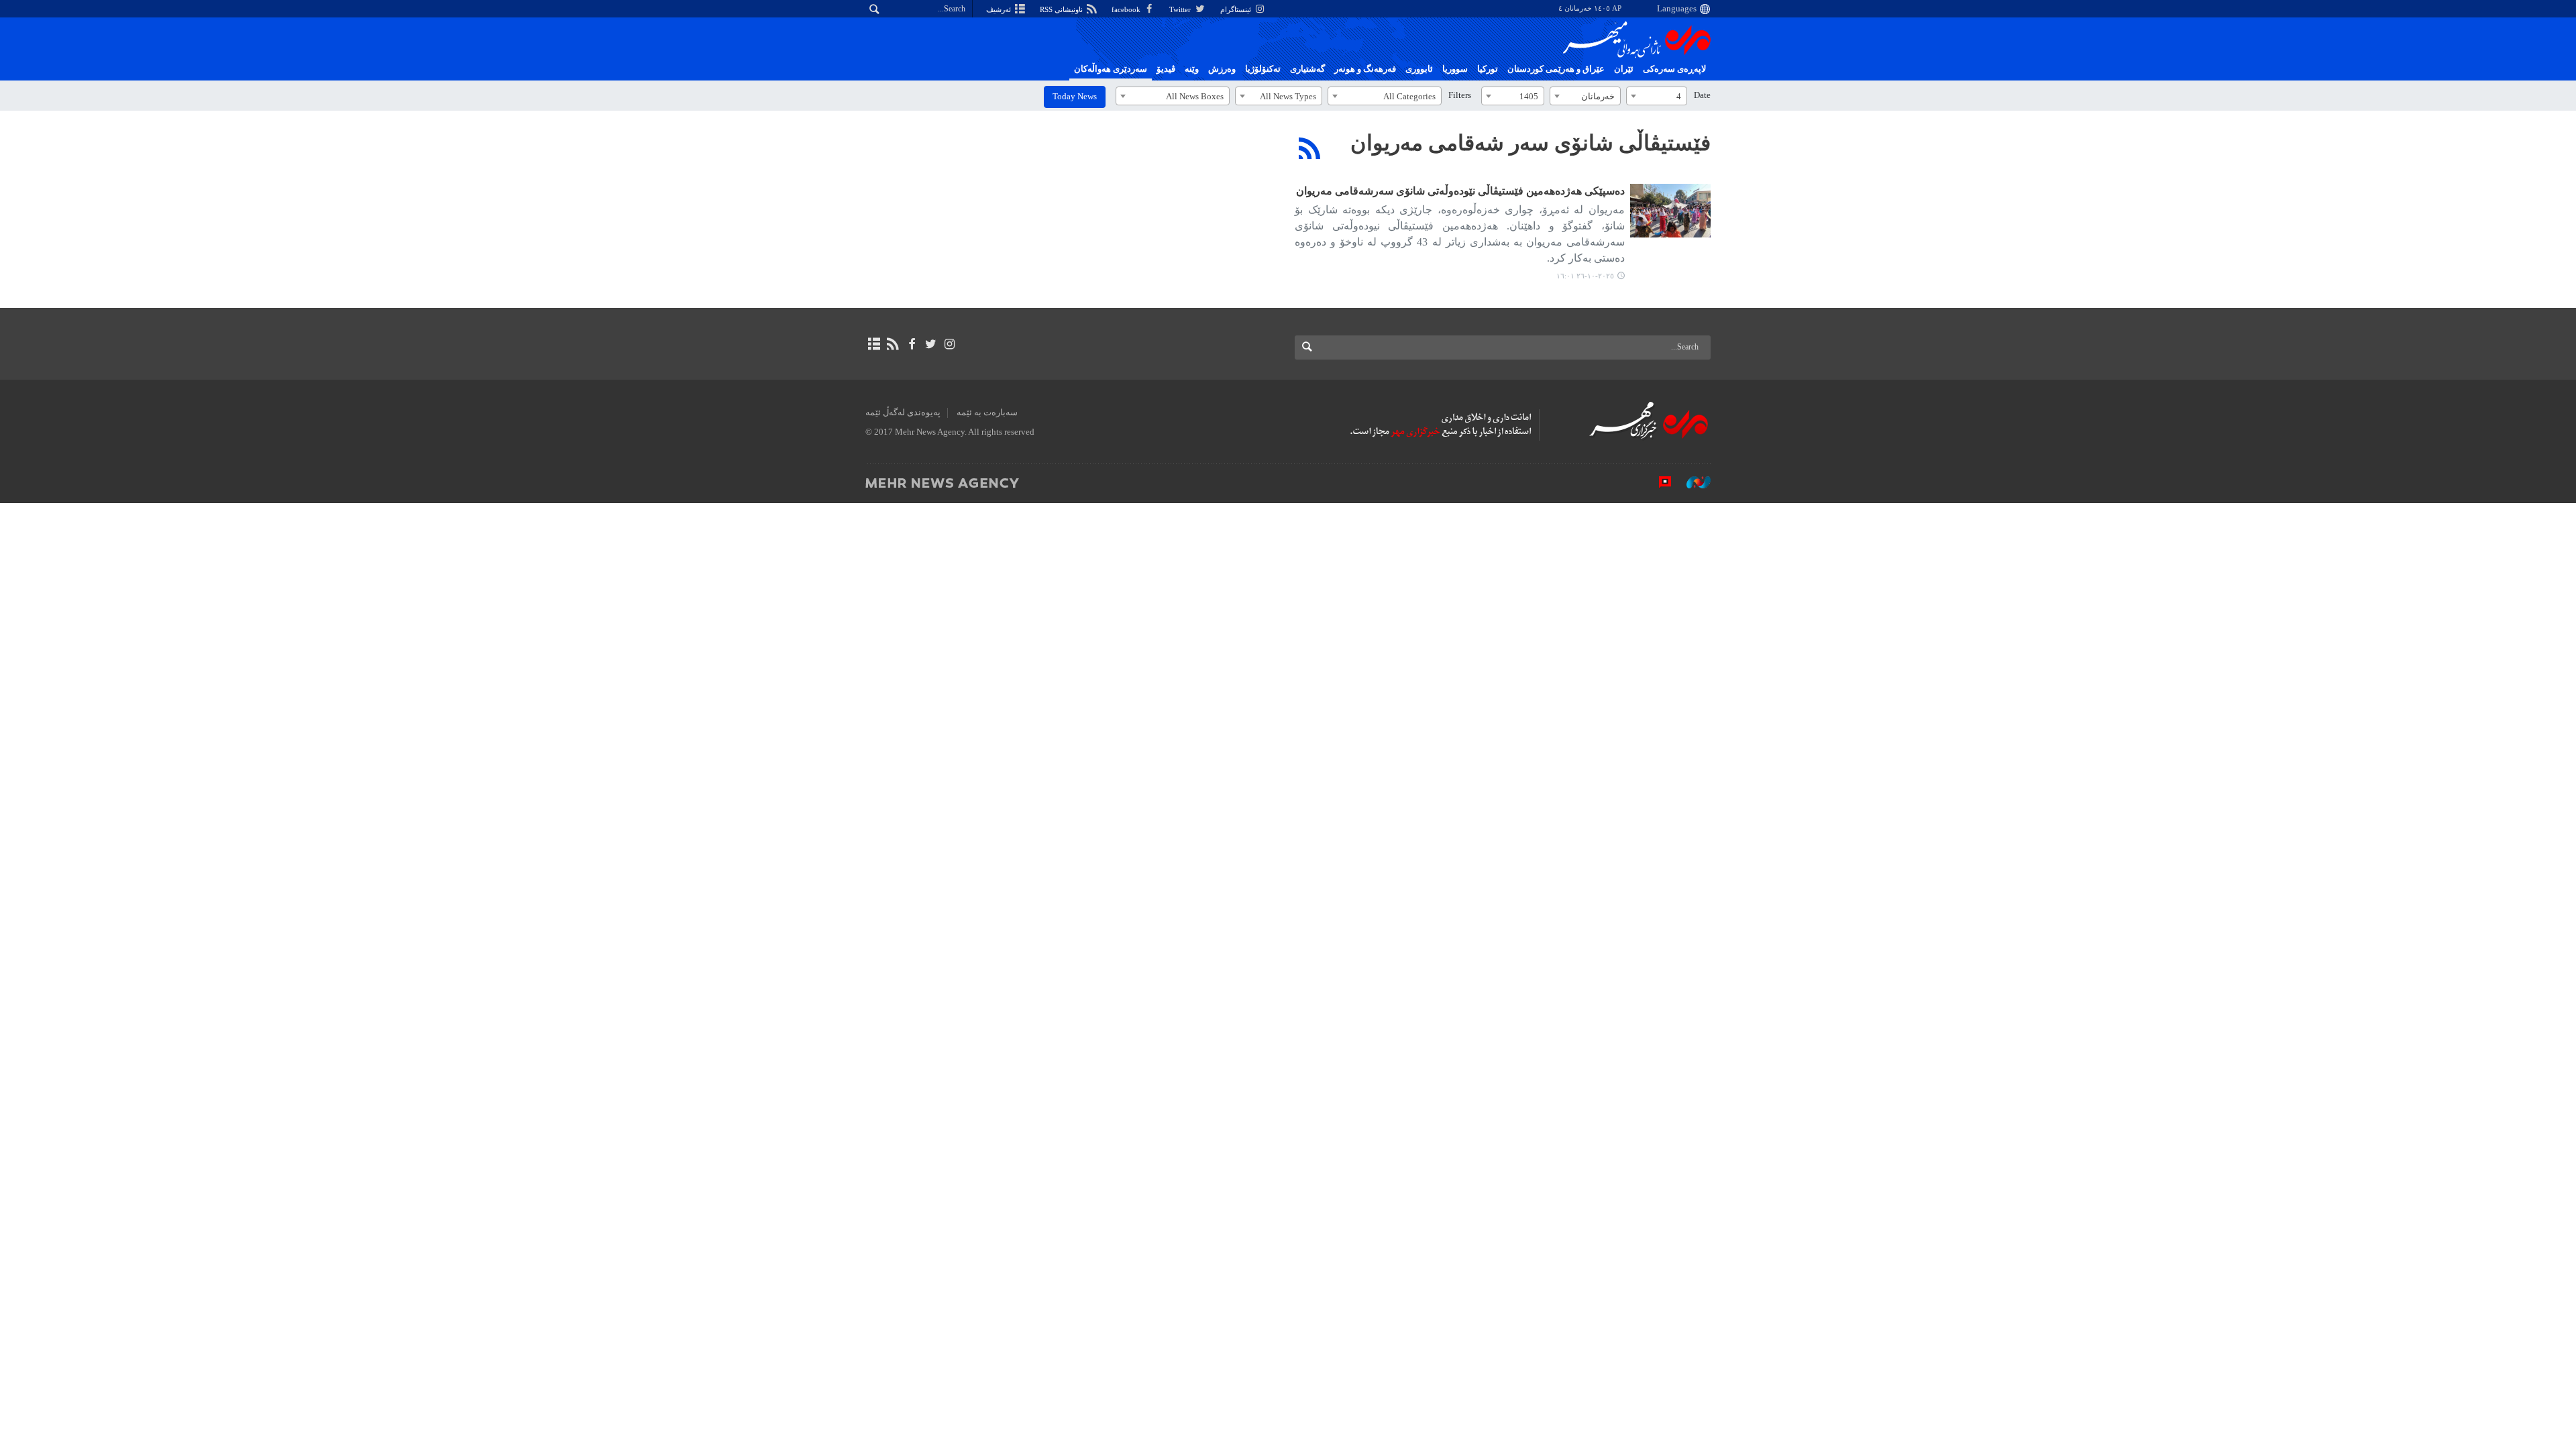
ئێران (1624, 69)
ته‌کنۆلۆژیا (1263, 69)
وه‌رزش (1222, 69)
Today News (1075, 97)
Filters (1460, 95)
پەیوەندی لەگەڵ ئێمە (903, 413)
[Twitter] (931, 344)
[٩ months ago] (1670, 211)
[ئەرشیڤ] (874, 344)
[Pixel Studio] (1658, 482)
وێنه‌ (1192, 69)
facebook (1127, 9)
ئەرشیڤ (1000, 9)
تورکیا (1488, 69)
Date (1702, 95)
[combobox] (1657, 96)
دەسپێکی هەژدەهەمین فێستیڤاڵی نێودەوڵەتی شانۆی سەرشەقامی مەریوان (1460, 191)
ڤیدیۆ (1166, 69)
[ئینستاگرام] (950, 344)
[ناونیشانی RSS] (893, 344)
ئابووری (1419, 69)
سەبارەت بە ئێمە (987, 413)
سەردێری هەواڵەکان (1111, 69)
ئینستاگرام (1237, 9)
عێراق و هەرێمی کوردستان (1556, 69)
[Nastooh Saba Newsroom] (1692, 482)
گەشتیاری (1307, 69)
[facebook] (911, 344)
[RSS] (1310, 148)
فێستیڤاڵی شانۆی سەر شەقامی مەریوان (1531, 143)
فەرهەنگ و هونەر (1365, 69)
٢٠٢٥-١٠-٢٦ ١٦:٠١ (1585, 276)
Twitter (1181, 9)
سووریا (1455, 69)
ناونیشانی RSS (1062, 9)
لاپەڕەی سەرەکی (1674, 69)
